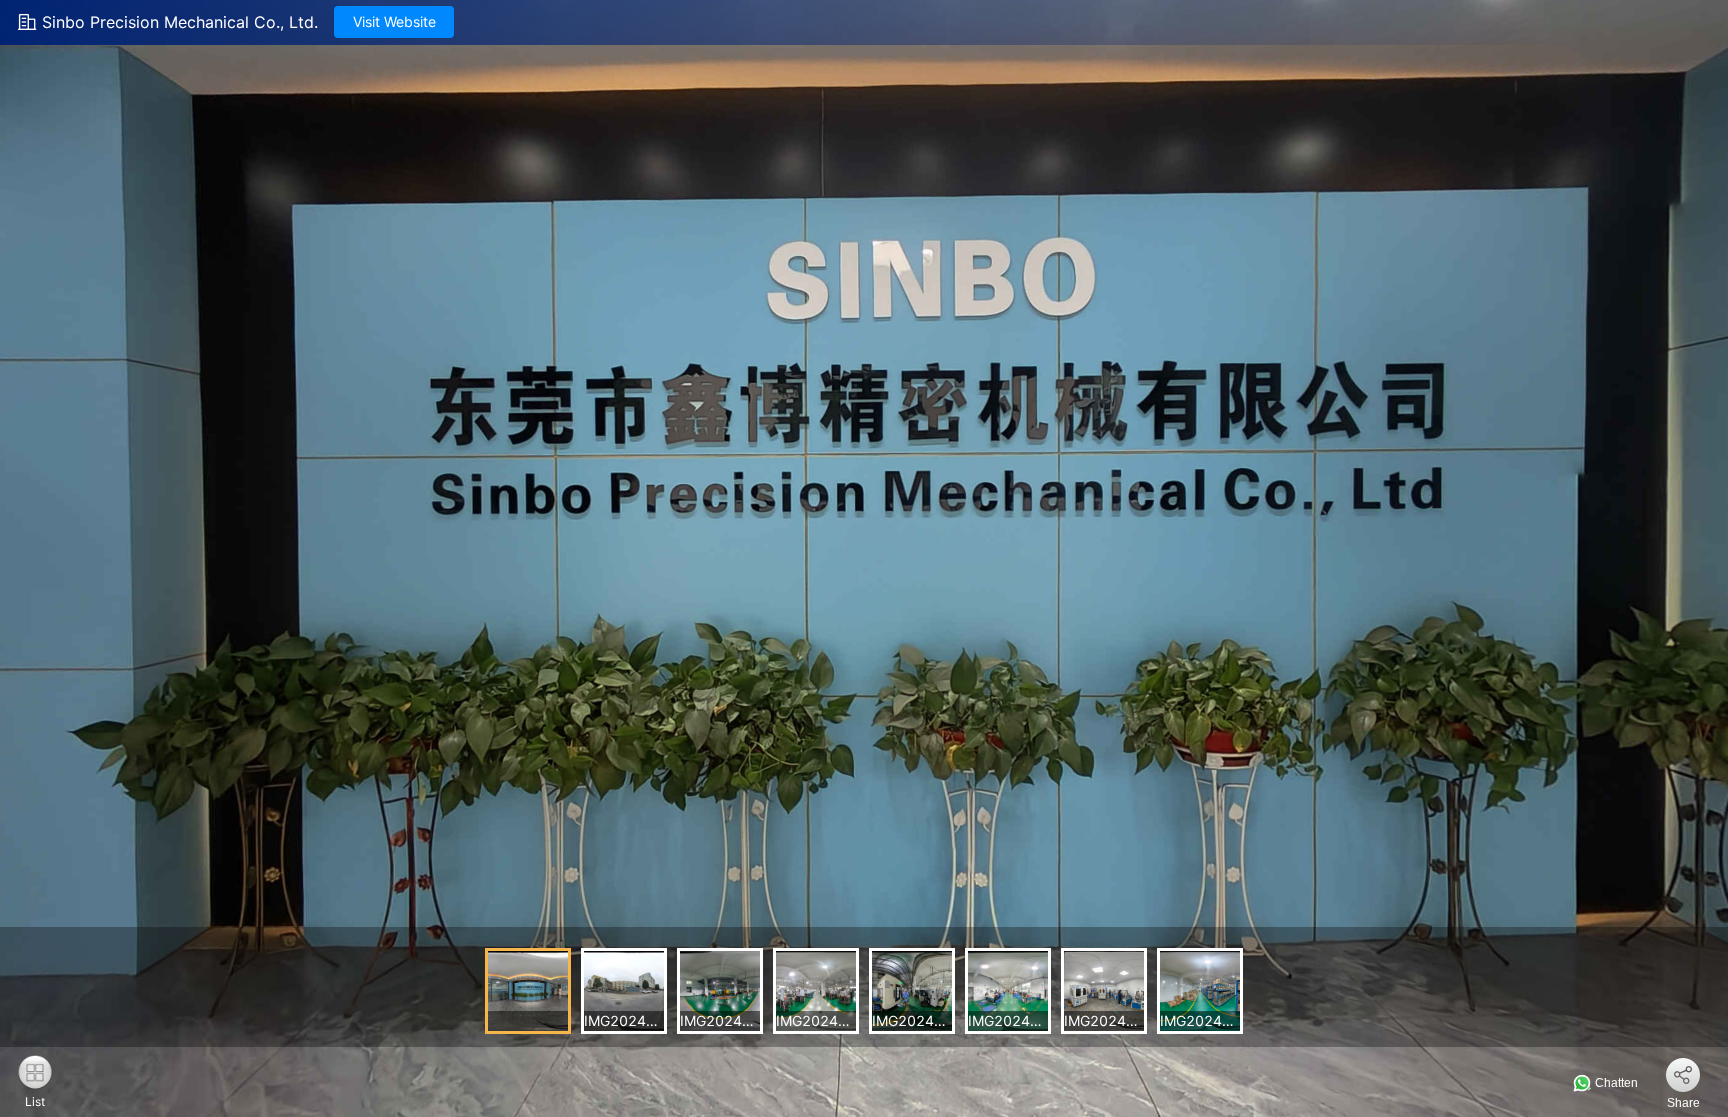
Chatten (1615, 1083)
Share (1683, 1103)
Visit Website (394, 21)
